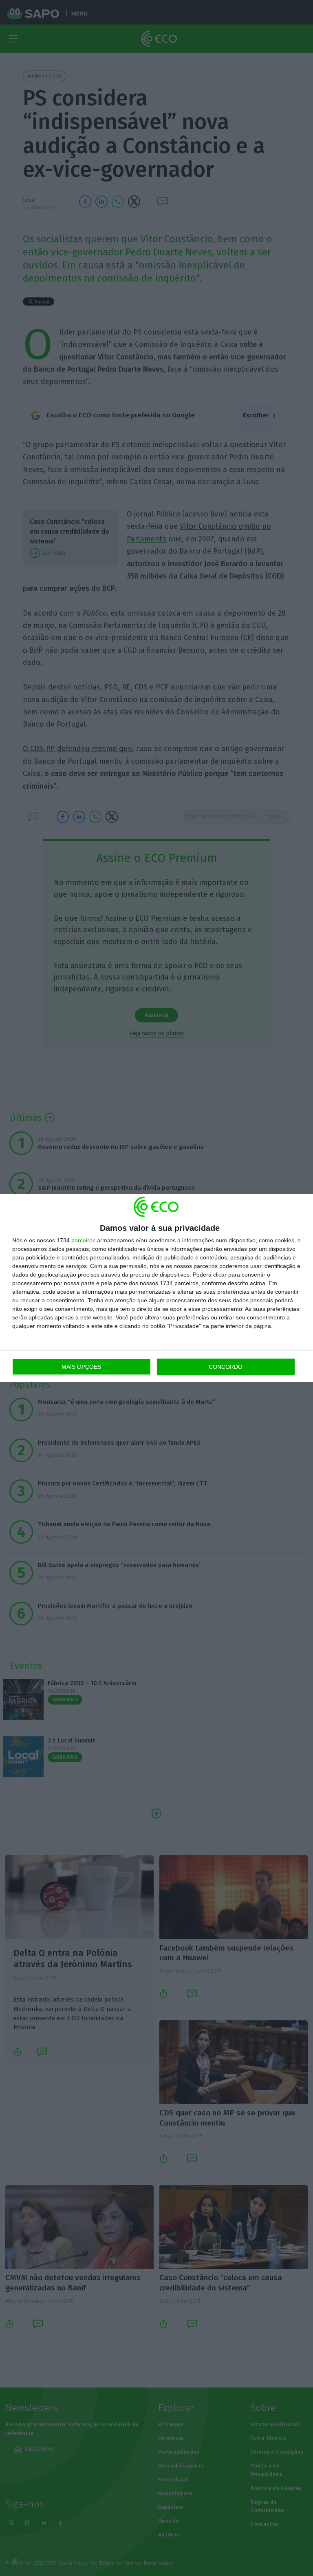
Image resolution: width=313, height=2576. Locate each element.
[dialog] (156, 1288)
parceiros (83, 1240)
